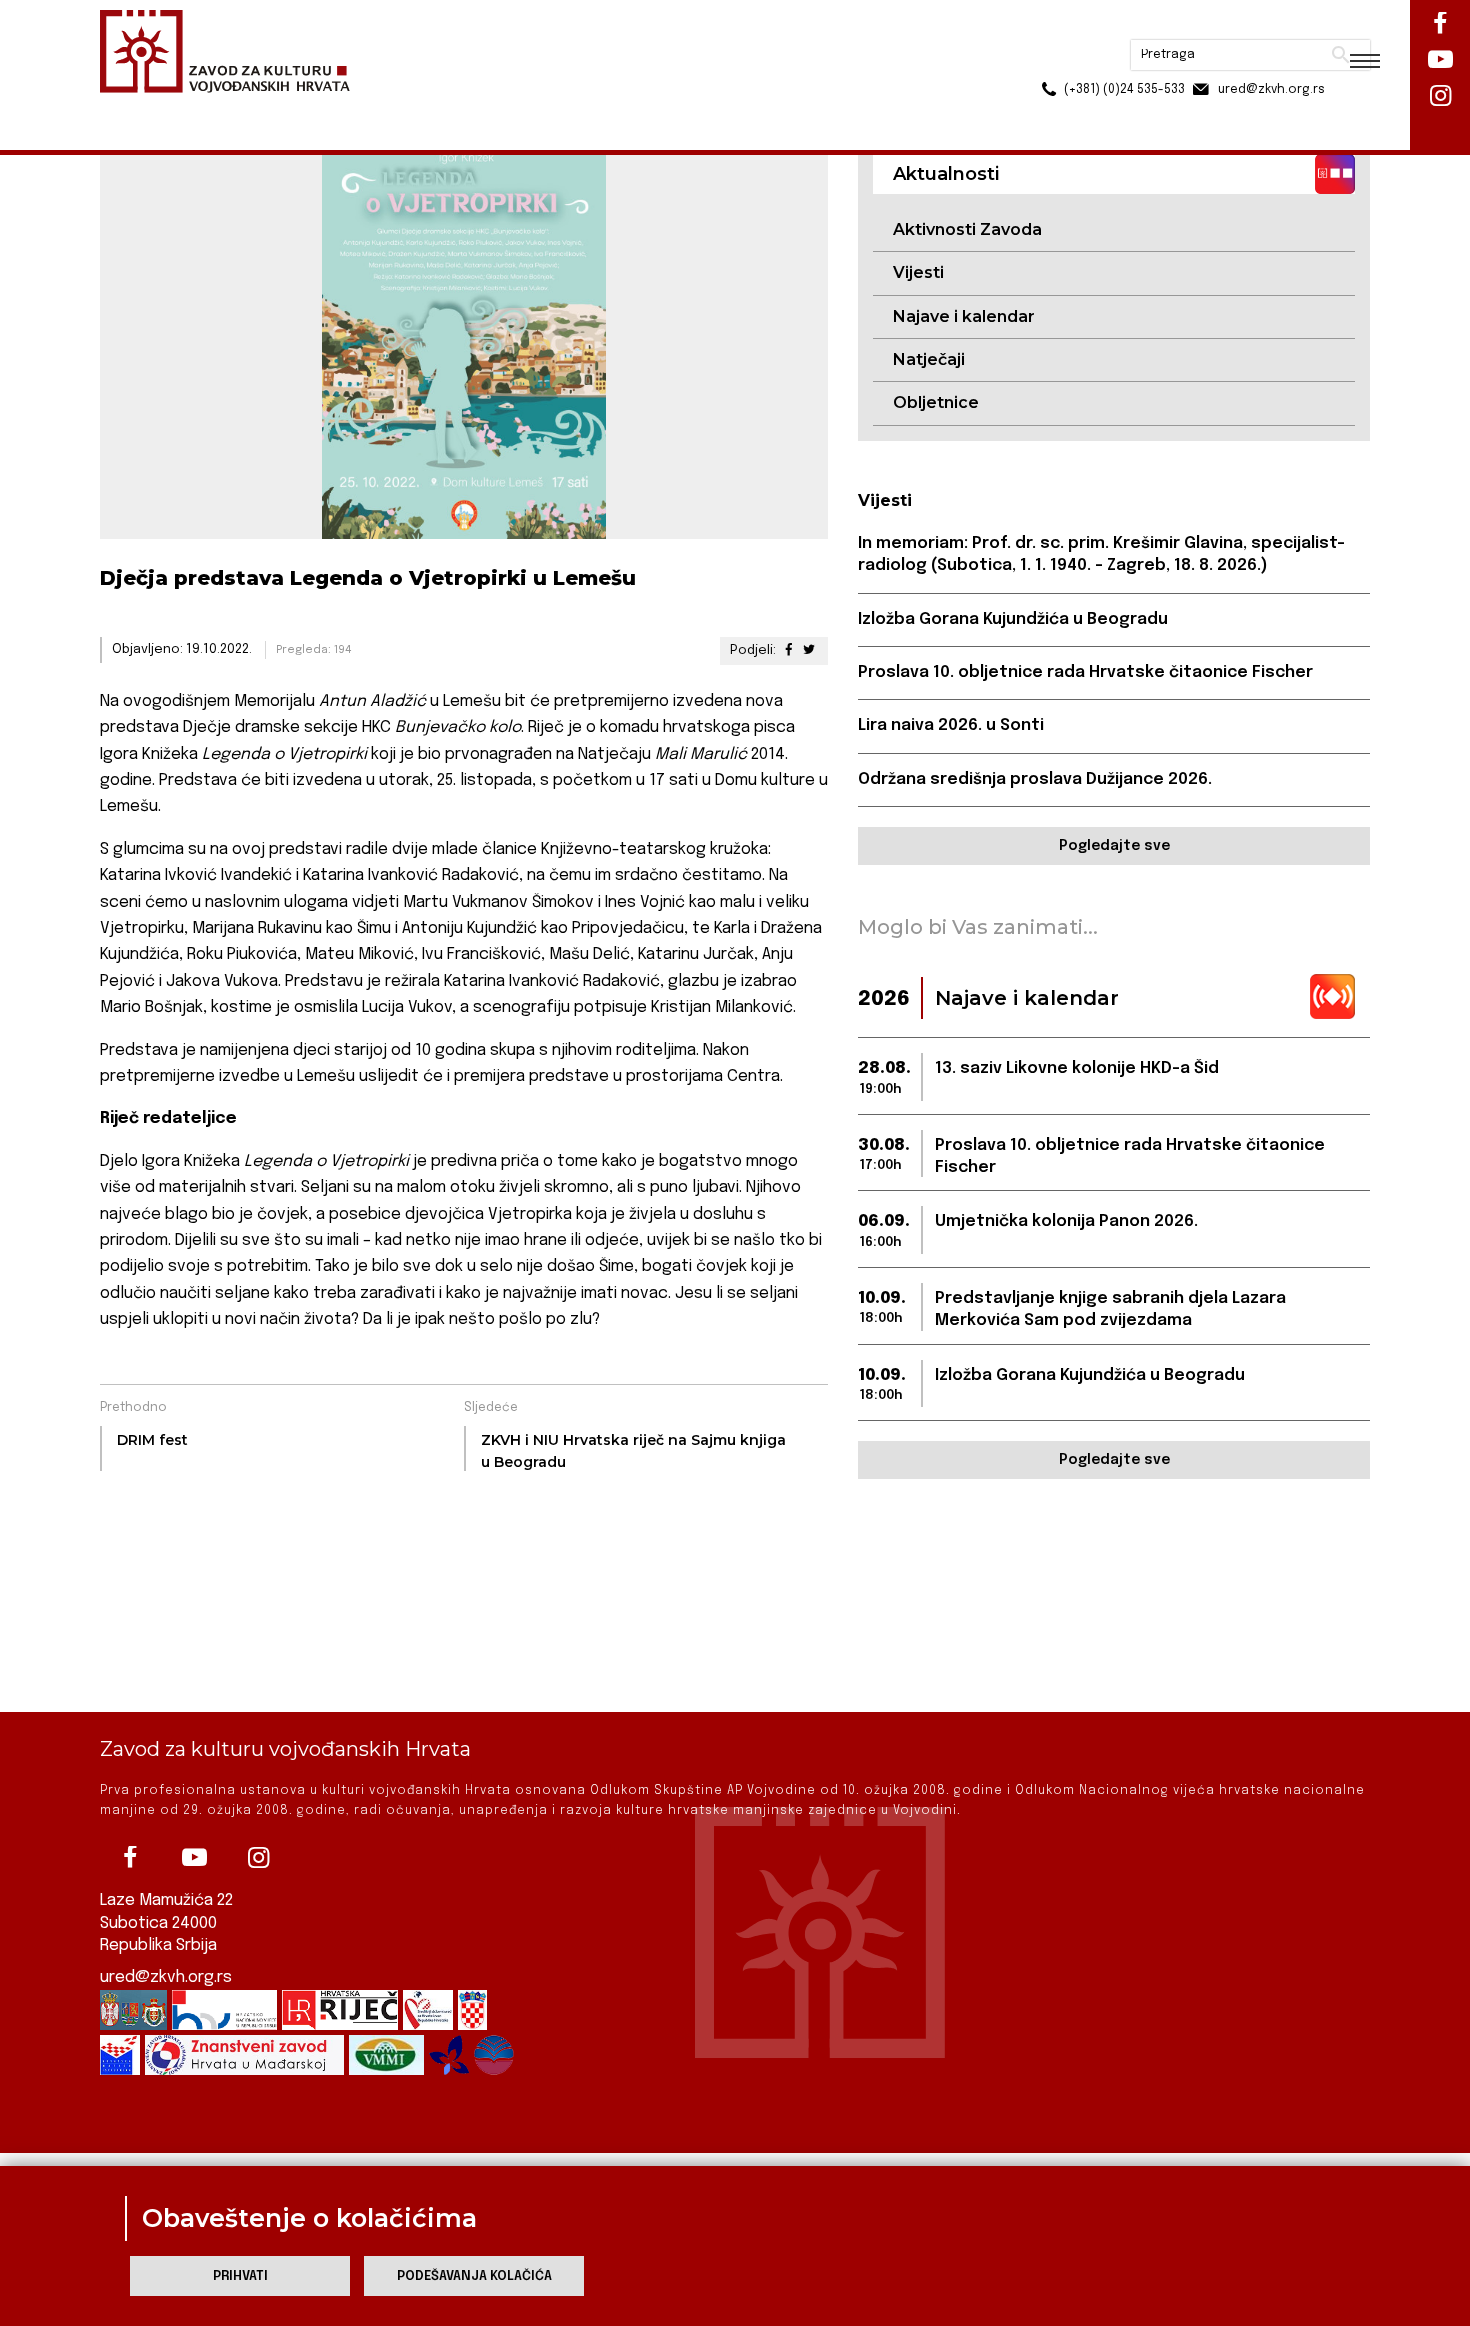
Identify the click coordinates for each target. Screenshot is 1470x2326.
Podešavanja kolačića (474, 2276)
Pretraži (1265, 25)
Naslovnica (135, 108)
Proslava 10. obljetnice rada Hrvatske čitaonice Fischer (1085, 672)
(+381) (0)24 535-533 (1048, 60)
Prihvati (240, 2276)
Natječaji (929, 359)
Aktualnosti (231, 108)
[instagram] (258, 1858)
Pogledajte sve (1114, 846)
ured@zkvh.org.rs (166, 1977)
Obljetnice (936, 402)
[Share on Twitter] (809, 650)
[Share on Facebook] (788, 650)
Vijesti (918, 272)
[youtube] (194, 1858)
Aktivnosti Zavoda (967, 229)
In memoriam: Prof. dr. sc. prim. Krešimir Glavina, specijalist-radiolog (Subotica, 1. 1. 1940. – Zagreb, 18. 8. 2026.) (1101, 554)
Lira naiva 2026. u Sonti (951, 725)
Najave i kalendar (964, 316)
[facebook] (130, 1858)
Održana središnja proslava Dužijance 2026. (1035, 779)
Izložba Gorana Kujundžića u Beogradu (1013, 619)
